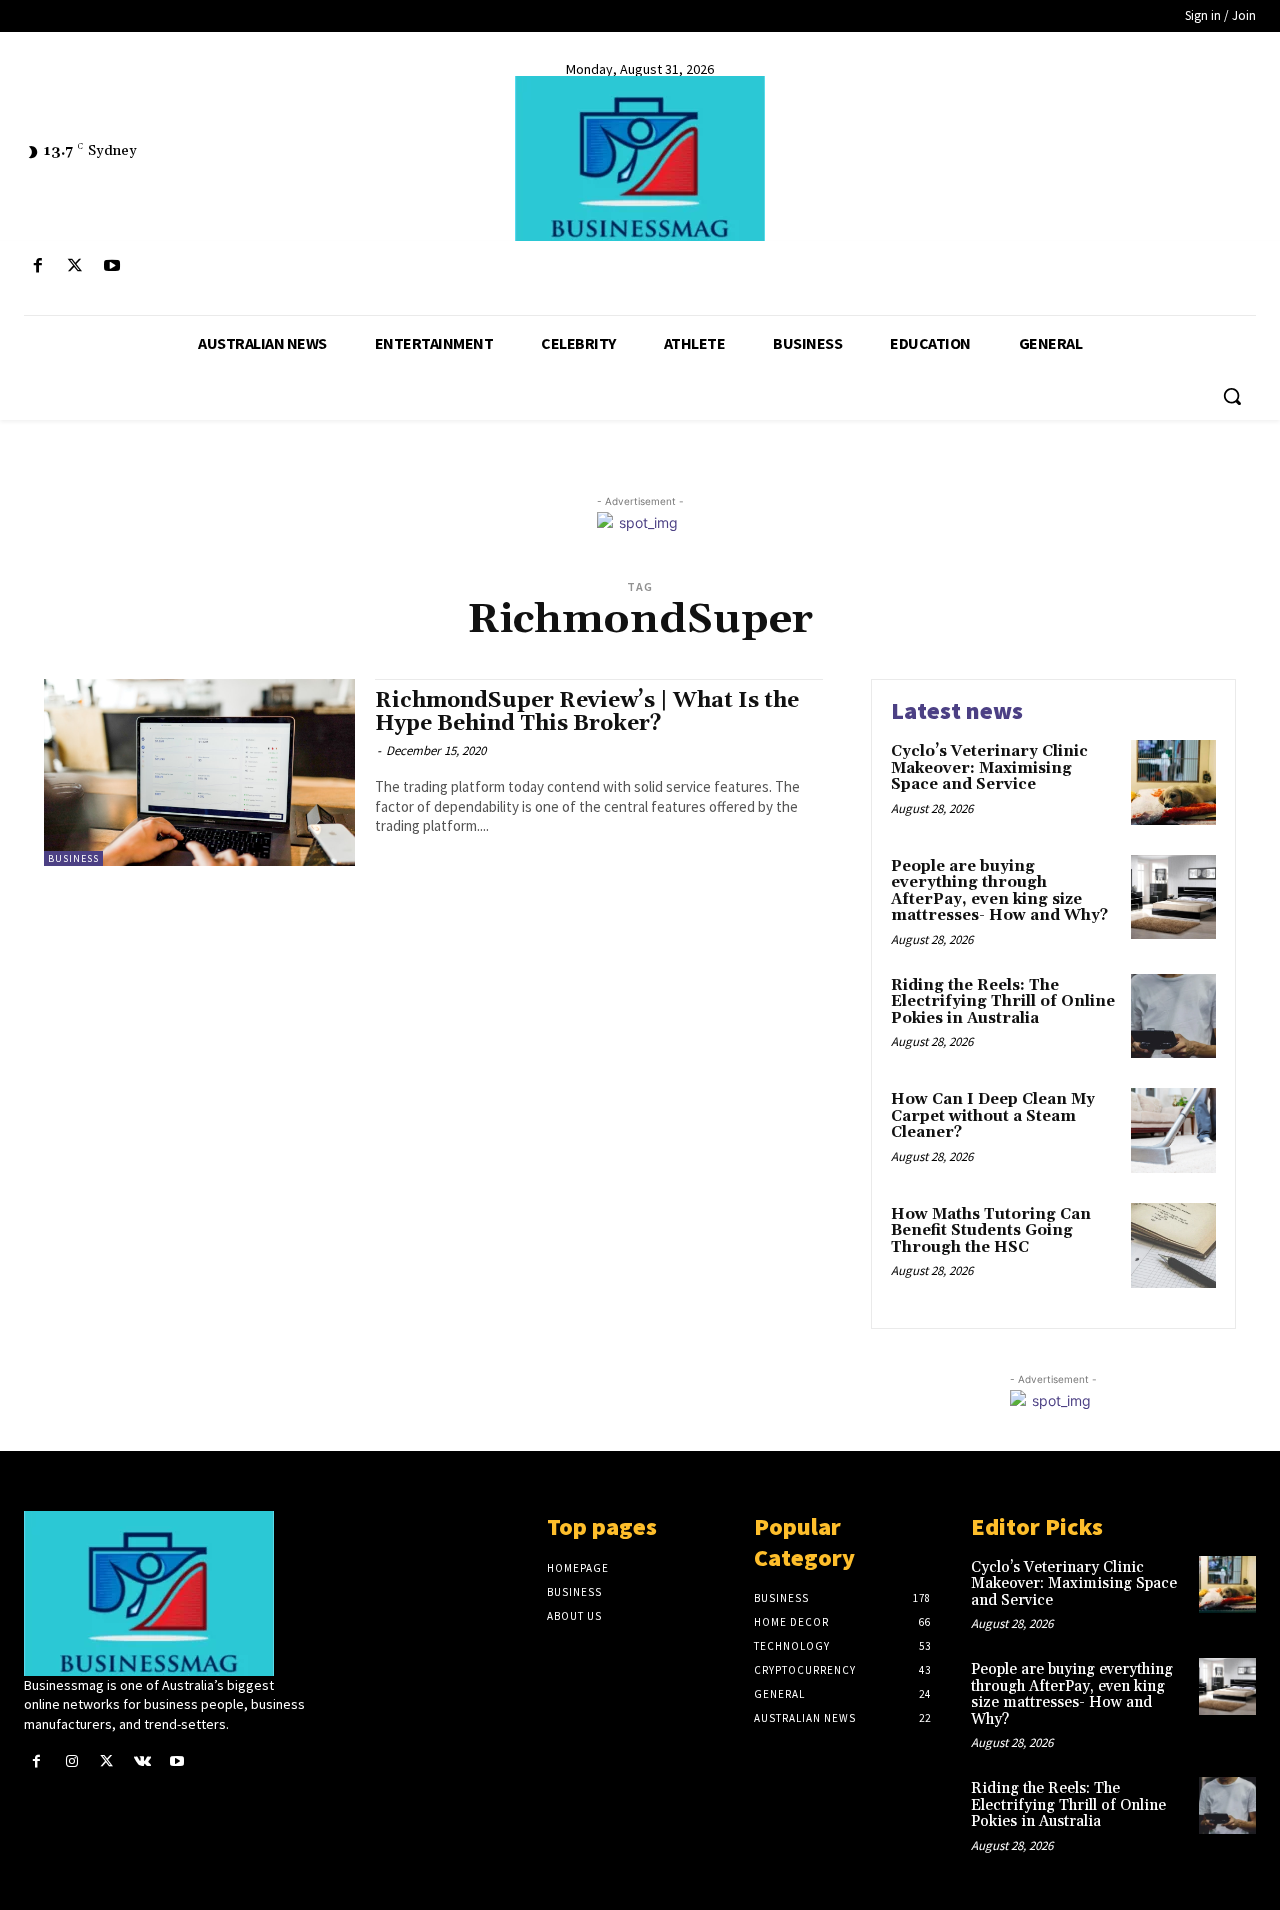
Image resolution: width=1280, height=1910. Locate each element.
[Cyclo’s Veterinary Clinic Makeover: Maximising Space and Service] (1173, 782)
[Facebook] (37, 266)
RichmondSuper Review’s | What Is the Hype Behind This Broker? (587, 712)
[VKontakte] (142, 1761)
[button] (1232, 396)
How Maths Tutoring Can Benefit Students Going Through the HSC (991, 1231)
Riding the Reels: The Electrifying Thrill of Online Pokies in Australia (1003, 1002)
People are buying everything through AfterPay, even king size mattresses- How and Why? (999, 891)
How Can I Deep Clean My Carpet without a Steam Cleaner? (993, 1116)
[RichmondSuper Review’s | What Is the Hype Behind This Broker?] (199, 772)
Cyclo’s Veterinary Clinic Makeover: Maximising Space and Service (989, 768)
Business (73, 858)
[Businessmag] (639, 158)
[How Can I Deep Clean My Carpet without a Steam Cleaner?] (1173, 1130)
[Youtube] (111, 266)
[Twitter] (74, 266)
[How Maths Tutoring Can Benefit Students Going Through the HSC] (1173, 1245)
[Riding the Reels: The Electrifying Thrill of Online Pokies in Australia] (1173, 1016)
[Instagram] (71, 1761)
